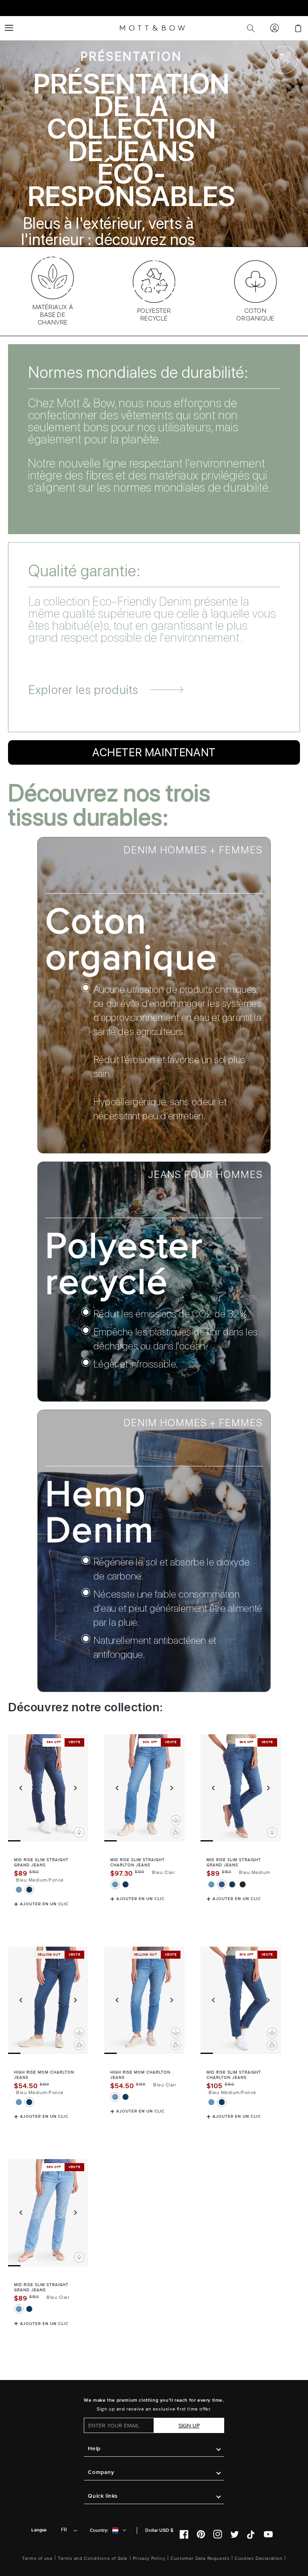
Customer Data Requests (200, 2559)
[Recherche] (251, 28)
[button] (9, 28)
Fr (64, 2530)
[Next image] (75, 1788)
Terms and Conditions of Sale (93, 2559)
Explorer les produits (83, 690)
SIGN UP (189, 2426)
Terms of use (37, 2559)
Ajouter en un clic (44, 1904)
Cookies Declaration (258, 2559)
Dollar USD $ (159, 2530)
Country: (99, 2530)
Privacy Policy (149, 2559)
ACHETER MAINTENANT (131, 288)
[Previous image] (21, 1788)
